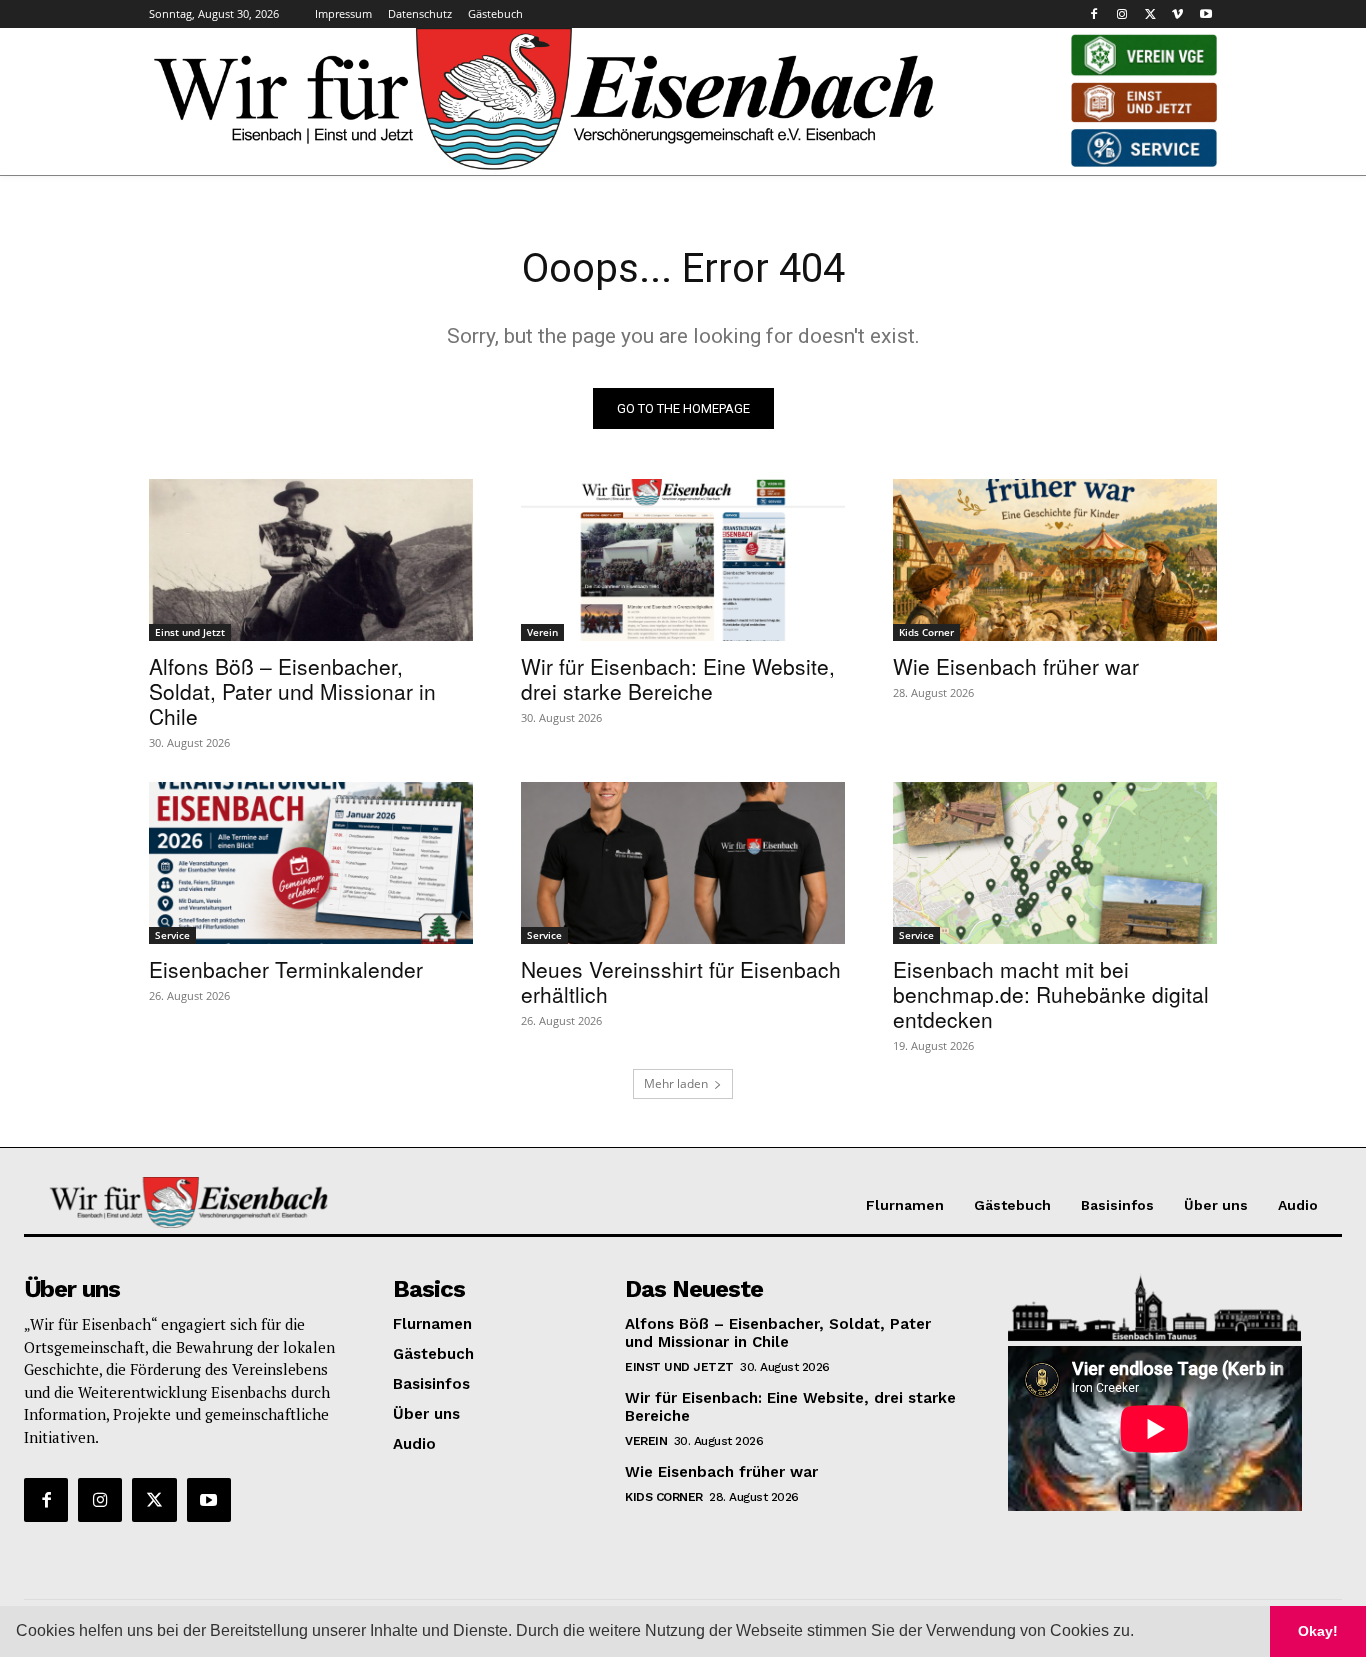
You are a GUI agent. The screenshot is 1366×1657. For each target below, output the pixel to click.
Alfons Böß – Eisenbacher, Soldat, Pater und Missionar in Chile (292, 691)
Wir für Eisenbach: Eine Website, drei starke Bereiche (678, 678)
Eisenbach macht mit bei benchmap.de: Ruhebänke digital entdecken (1051, 994)
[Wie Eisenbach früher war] (1055, 560)
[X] (1150, 14)
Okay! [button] (1318, 1631)
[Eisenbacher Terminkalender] (311, 863)
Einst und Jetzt (190, 632)
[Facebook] (1094, 14)
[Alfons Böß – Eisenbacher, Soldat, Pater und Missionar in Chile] (311, 560)
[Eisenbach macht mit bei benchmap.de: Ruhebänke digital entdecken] (1055, 863)
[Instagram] (1122, 14)
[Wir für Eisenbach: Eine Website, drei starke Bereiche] (683, 560)
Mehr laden (676, 1083)
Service (172, 935)
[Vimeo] (1177, 14)
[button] (1141, 1633)
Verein (542, 632)
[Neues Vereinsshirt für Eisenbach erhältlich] (683, 863)
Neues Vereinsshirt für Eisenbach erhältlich (681, 981)
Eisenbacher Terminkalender (286, 969)
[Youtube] (1205, 14)
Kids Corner (926, 632)
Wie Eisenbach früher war (1016, 666)
